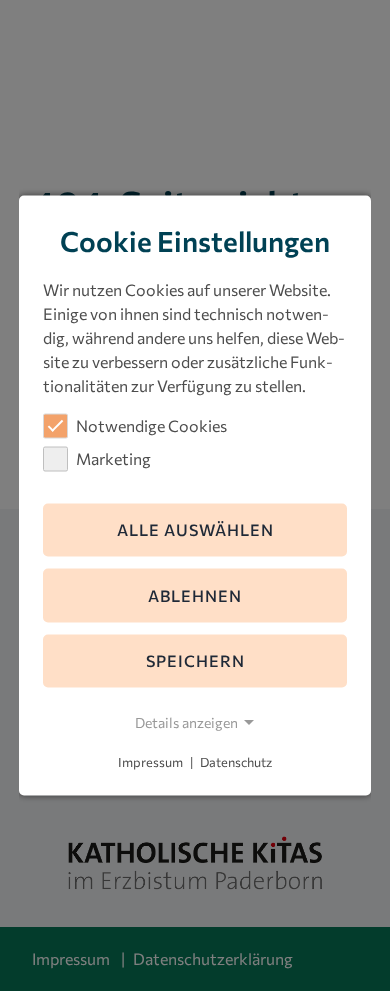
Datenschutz (236, 762)
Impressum (150, 762)
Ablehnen (195, 594)
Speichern (195, 660)
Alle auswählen (195, 529)
